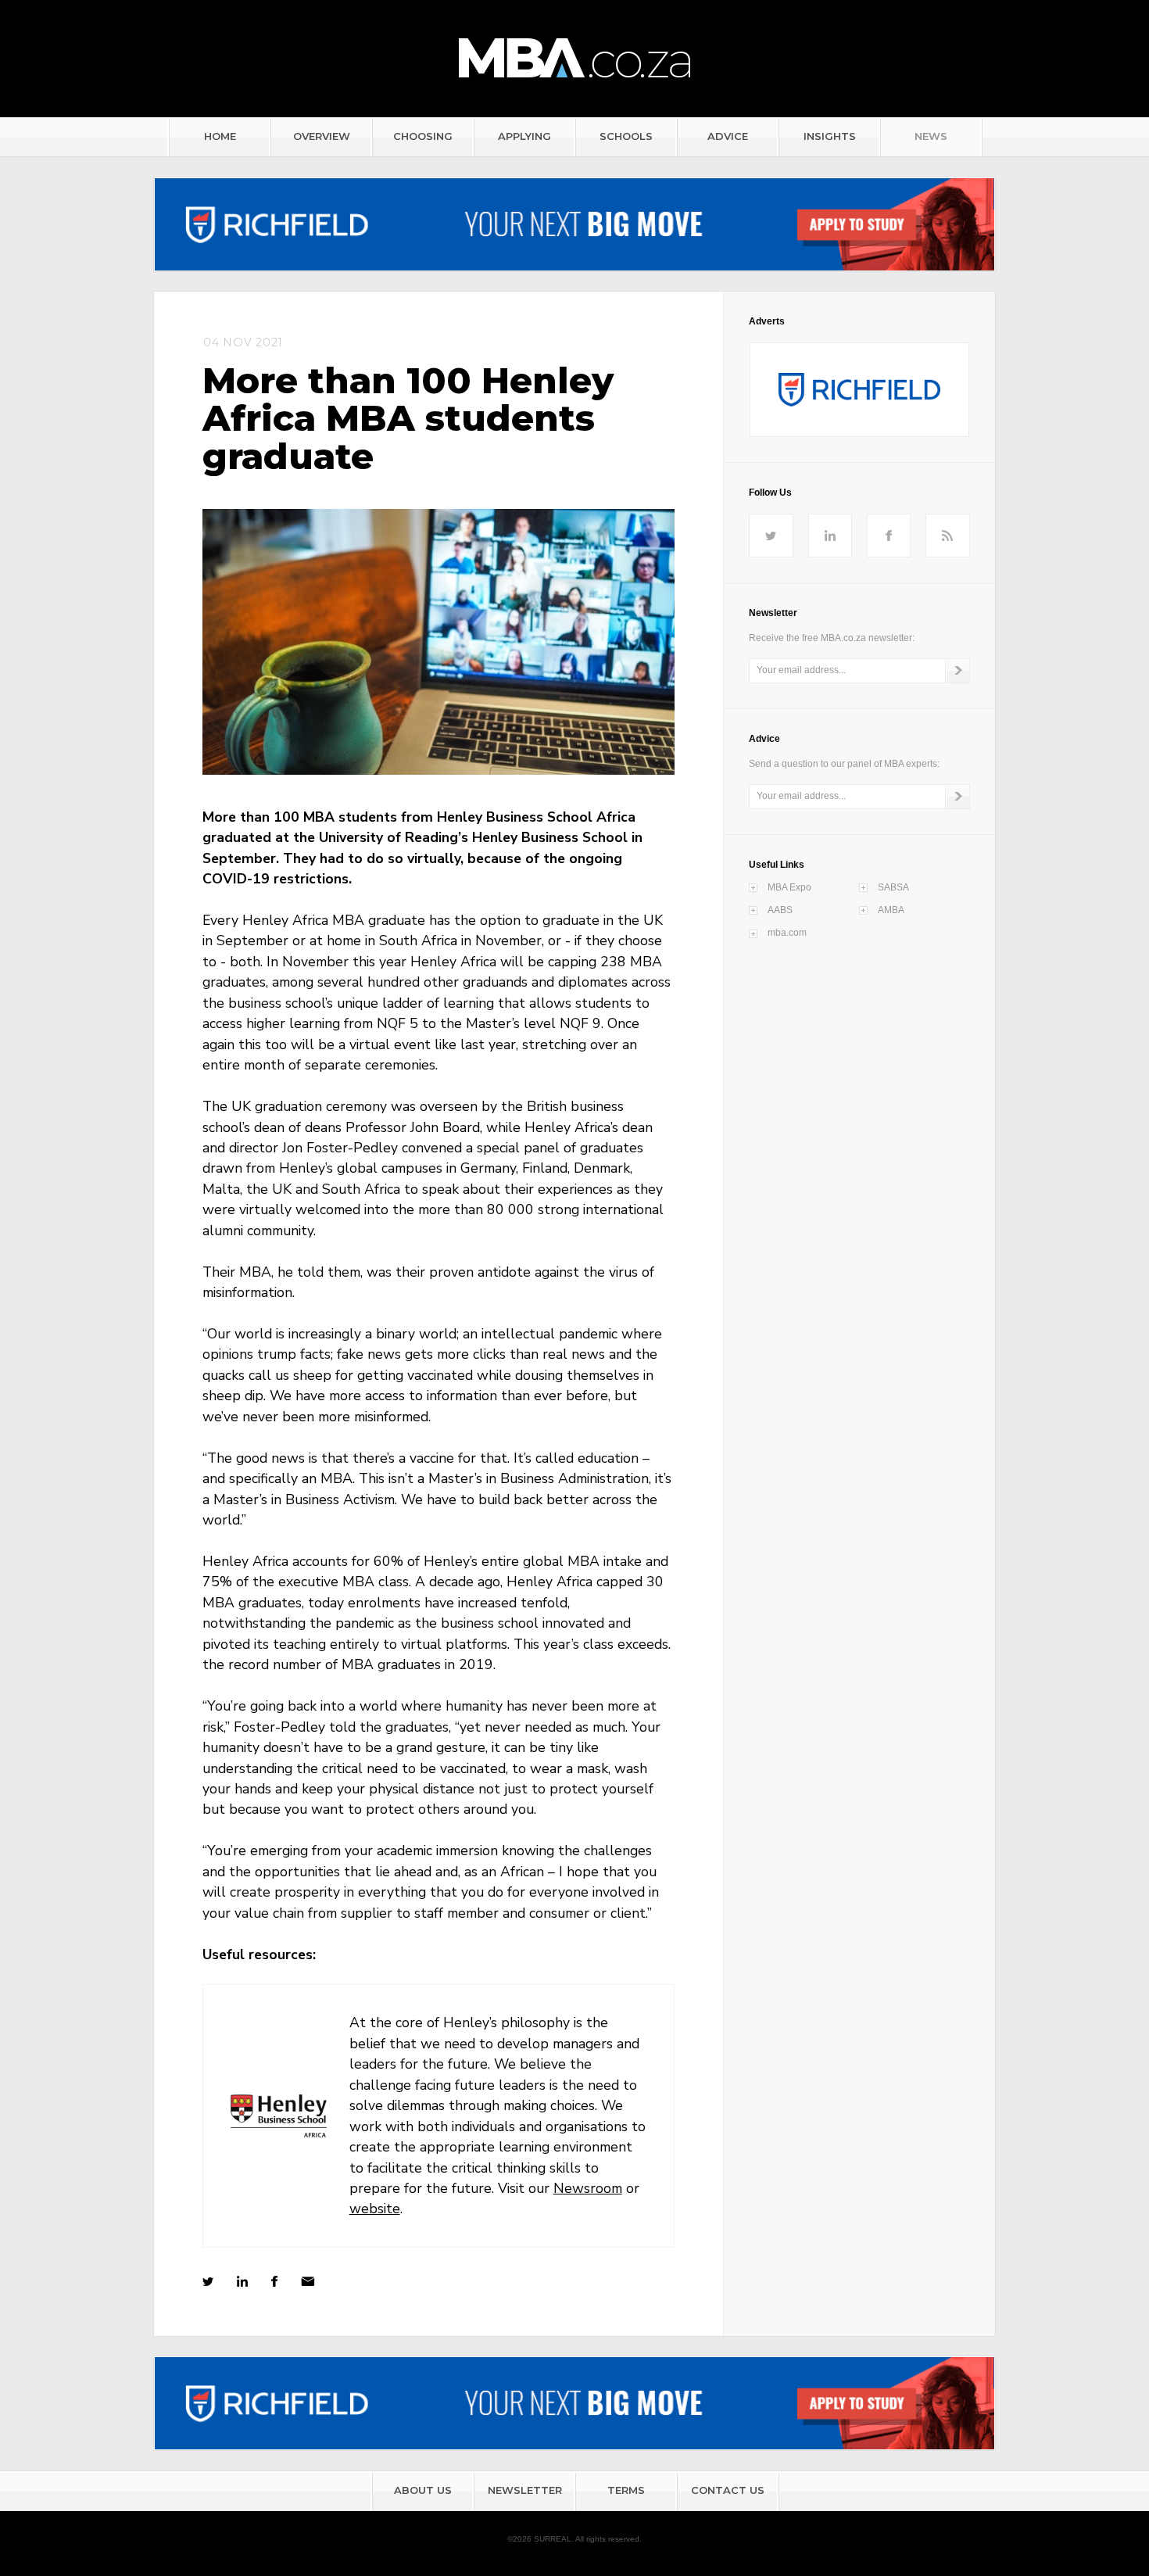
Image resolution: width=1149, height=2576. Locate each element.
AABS (780, 910)
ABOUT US (423, 2490)
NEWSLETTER (525, 2490)
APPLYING (524, 136)
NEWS (931, 136)
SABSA (893, 887)
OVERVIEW (322, 136)
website (375, 2209)
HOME (220, 136)
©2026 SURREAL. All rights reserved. (574, 2539)
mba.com (787, 933)
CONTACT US (728, 2490)
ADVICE (728, 136)
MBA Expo (789, 887)
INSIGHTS (830, 136)
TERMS (626, 2490)
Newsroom (588, 2188)
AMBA (891, 910)
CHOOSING (423, 136)
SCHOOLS (626, 136)
